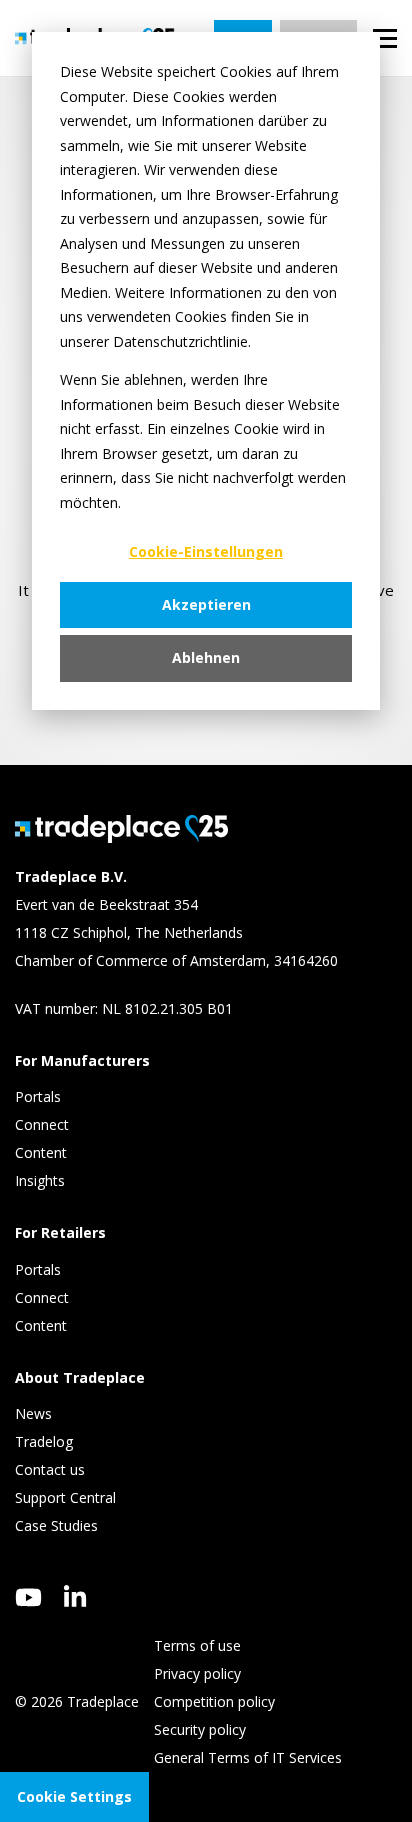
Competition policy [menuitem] (214, 1701)
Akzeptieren (206, 604)
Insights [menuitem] (42, 1180)
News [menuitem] (33, 1413)
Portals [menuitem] (38, 1096)
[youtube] (28, 1597)
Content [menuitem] (43, 1152)
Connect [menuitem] (44, 1124)
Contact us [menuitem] (50, 1469)
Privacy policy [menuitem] (197, 1673)
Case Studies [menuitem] (56, 1525)
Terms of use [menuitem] (197, 1645)
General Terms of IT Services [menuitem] (248, 1757)
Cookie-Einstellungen (206, 551)
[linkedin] (75, 1596)
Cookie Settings (74, 1796)
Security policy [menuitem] (200, 1729)
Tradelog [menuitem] (46, 1441)
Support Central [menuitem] (65, 1497)
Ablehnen (206, 657)
